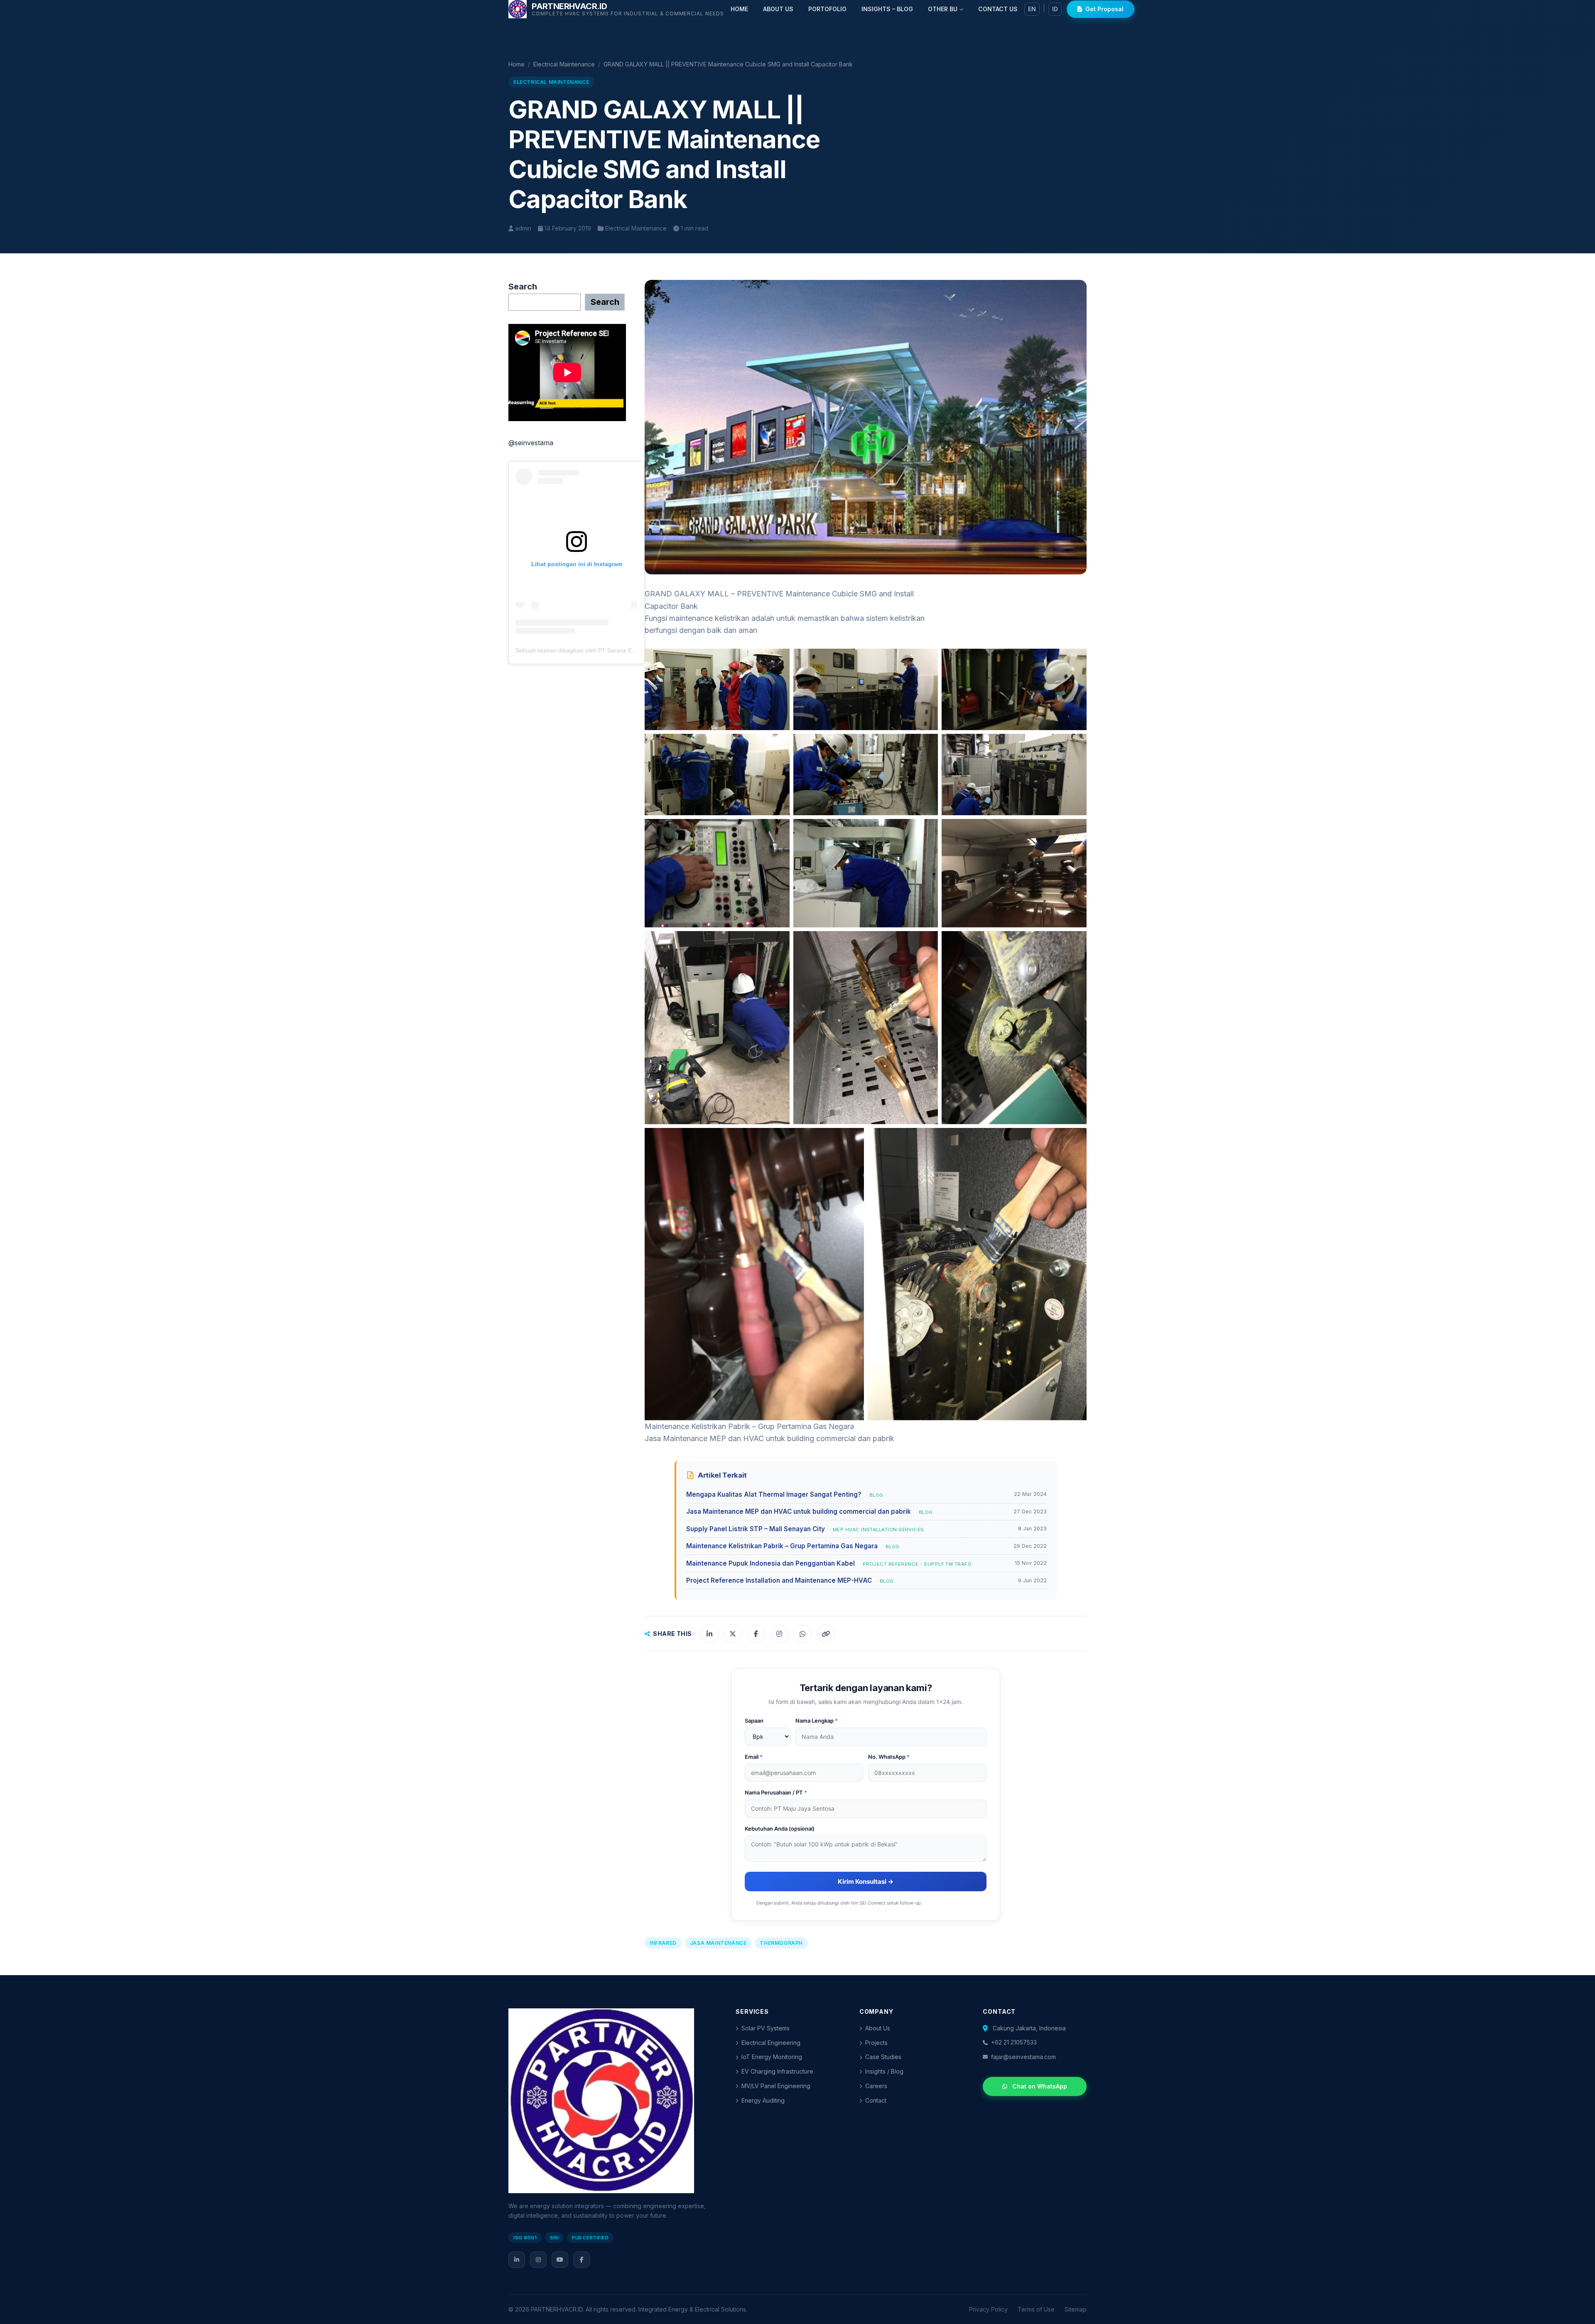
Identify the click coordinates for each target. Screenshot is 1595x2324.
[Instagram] (538, 2260)
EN (1032, 9)
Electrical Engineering (771, 2043)
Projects (876, 2043)
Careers (876, 2086)
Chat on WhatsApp (1040, 2086)
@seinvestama (531, 443)
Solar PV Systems (766, 2028)
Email (754, 1757)
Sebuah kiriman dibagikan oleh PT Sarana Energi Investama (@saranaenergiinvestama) (632, 650)
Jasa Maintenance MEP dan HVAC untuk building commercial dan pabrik (769, 1438)
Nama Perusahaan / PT (776, 1792)
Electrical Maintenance (564, 64)
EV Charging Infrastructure (777, 2071)
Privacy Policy (988, 2309)
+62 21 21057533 (1014, 2042)
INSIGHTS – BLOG (887, 9)
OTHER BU (943, 9)
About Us (878, 2028)
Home (517, 64)
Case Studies (883, 2057)
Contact (876, 2100)
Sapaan (754, 1721)
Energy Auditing (763, 2100)
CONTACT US (998, 9)
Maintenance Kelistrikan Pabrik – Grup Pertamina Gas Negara (749, 1426)
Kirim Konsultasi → (866, 1882)
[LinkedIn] (517, 2260)
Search (523, 287)
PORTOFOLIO (827, 9)
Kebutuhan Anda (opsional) (780, 1829)
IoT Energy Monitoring (772, 2057)
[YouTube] (560, 2260)
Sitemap (1076, 2309)
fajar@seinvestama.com (1023, 2057)
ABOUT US (778, 9)
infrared (663, 1943)
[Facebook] (582, 2260)
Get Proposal (1104, 9)
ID (1055, 9)
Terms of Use (1036, 2309)
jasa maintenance (718, 1943)
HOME (739, 9)
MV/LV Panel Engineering (776, 2086)
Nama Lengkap (817, 1721)
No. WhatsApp (889, 1757)
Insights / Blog (884, 2071)
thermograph (781, 1943)
